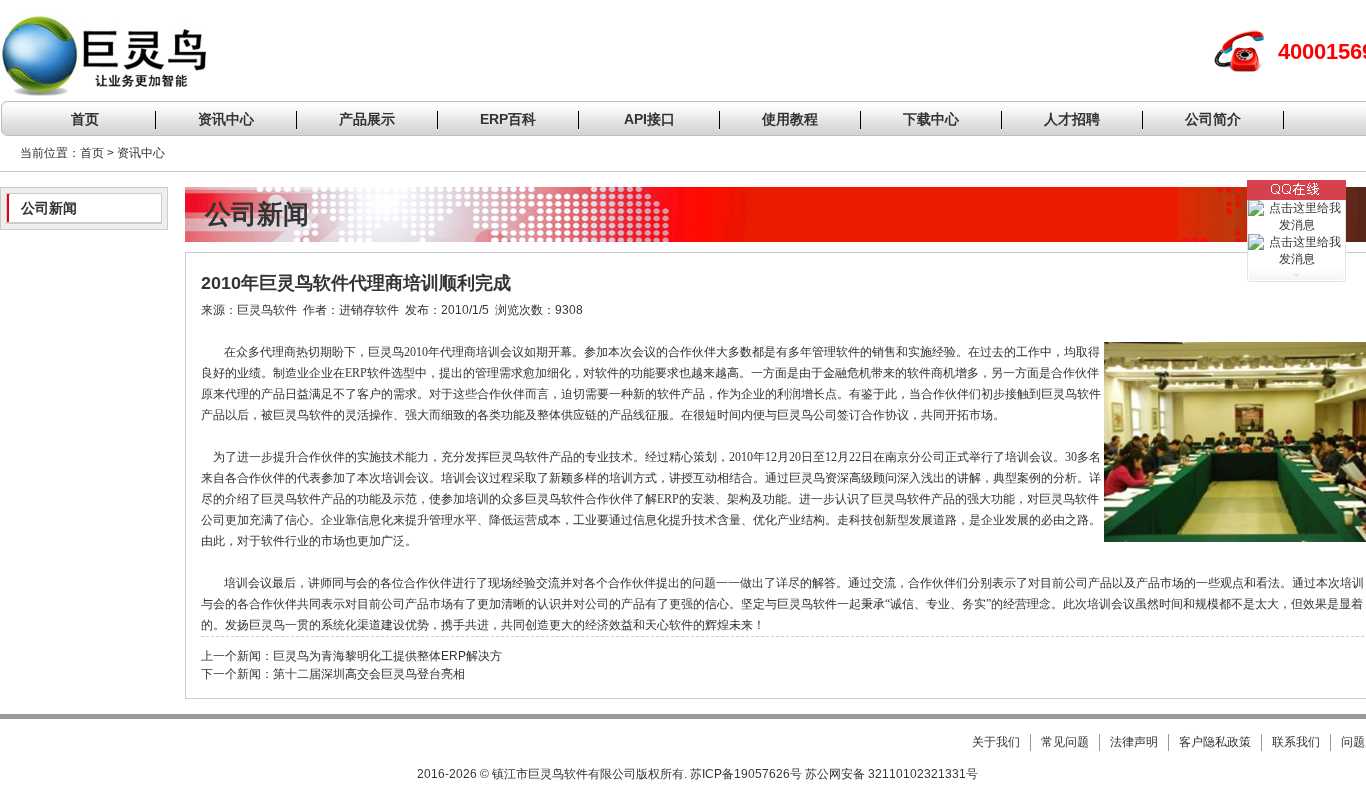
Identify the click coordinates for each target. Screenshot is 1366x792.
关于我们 (996, 742)
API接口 (649, 119)
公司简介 (1213, 119)
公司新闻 (49, 208)
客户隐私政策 (1215, 742)
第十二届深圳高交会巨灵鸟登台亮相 (369, 674)
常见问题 (1065, 742)
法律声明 (1134, 742)
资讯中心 (226, 119)
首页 (85, 119)
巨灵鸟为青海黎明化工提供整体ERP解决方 (387, 656)
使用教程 (790, 119)
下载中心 (931, 119)
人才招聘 (1072, 119)
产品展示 (367, 119)
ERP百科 (508, 119)
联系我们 (1296, 742)
